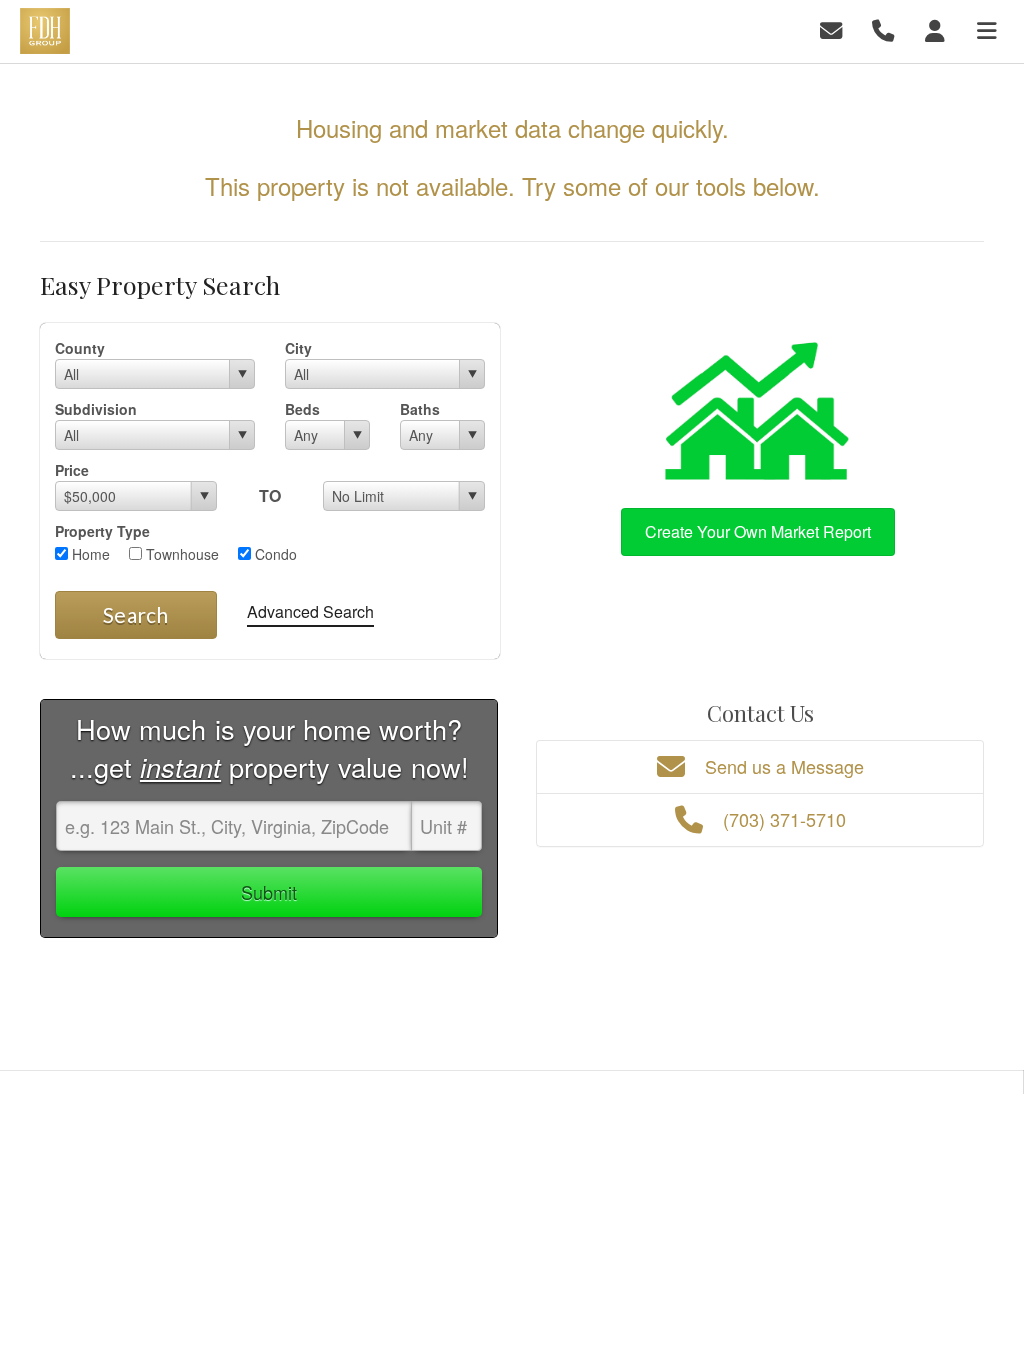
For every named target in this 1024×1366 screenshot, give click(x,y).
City (298, 348)
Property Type (102, 531)
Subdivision (96, 409)
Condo (274, 554)
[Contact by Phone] (886, 29)
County (80, 348)
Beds (302, 409)
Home (89, 554)
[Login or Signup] (938, 29)
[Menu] (990, 29)
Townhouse (180, 554)
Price (72, 470)
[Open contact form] (834, 29)
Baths (420, 409)
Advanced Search (310, 611)
